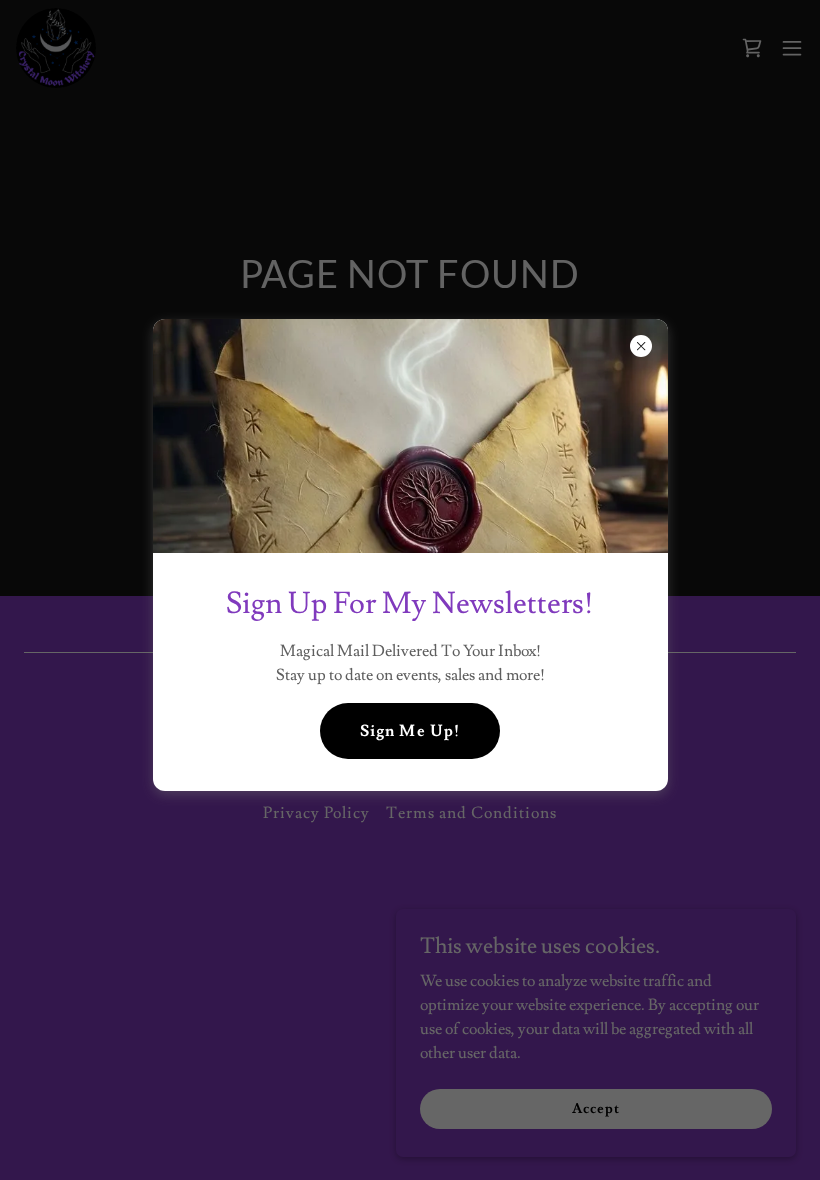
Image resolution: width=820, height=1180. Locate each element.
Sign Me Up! (409, 731)
